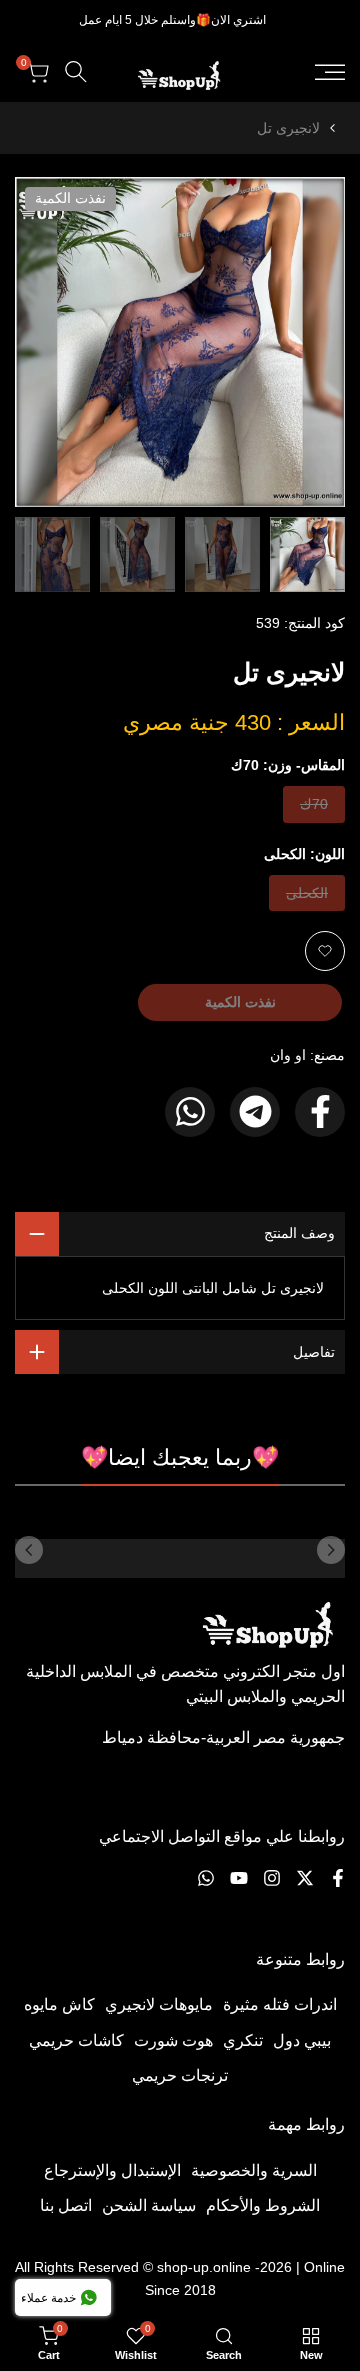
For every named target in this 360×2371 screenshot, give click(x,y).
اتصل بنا (66, 2205)
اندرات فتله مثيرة (280, 2004)
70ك (313, 808)
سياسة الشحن (149, 2205)
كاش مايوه (59, 2004)
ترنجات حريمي (180, 2075)
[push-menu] (330, 72)
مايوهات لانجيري (159, 2004)
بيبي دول (302, 2040)
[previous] (331, 1550)
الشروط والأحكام (263, 2205)
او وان (288, 1055)
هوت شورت (173, 2040)
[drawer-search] (76, 71)
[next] (29, 1550)
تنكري (243, 2040)
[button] (325, 951)
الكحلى (307, 897)
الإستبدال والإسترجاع (112, 2170)
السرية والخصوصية (254, 2170)
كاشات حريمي (76, 2040)
